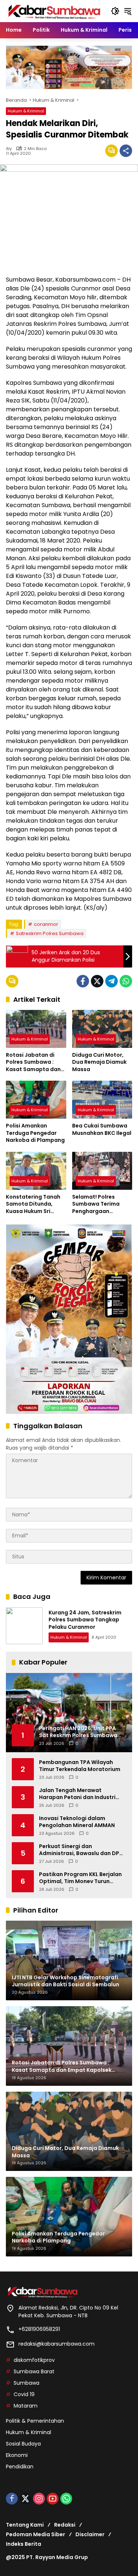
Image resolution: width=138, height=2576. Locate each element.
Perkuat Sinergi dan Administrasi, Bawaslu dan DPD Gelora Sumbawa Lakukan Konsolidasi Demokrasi (81, 1850)
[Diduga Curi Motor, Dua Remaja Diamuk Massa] (102, 1029)
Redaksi (65, 2525)
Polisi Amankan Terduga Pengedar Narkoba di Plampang (36, 1133)
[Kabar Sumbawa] (55, 11)
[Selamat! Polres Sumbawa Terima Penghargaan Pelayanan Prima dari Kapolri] (102, 1171)
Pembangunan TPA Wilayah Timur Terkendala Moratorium (80, 1766)
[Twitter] (97, 981)
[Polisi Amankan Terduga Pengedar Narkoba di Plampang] (36, 1100)
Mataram (26, 2406)
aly (9, 149)
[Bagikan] (126, 151)
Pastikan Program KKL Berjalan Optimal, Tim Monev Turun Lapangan (80, 1878)
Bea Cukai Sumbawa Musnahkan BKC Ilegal (102, 1130)
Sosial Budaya (23, 2444)
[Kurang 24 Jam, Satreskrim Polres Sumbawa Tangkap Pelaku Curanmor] (24, 1626)
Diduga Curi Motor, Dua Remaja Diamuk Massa (99, 1062)
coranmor (46, 924)
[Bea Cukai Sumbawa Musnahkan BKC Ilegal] (102, 1100)
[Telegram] (112, 981)
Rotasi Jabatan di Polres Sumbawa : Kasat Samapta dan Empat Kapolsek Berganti (33, 1062)
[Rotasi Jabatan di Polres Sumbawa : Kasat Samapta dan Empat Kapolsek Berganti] (36, 1029)
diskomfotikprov (34, 2360)
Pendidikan (20, 2467)
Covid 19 (24, 2394)
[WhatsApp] (126, 981)
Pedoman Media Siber (36, 2534)
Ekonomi (17, 2455)
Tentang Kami (25, 2525)
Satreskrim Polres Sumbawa (50, 933)
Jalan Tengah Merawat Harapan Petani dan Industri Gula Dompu (77, 1794)
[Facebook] (83, 981)
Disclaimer (90, 2534)
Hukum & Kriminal (26, 111)
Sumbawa (26, 2383)
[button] (115, 11)
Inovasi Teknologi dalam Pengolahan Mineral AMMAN (77, 1822)
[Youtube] (53, 2499)
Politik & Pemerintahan (35, 2421)
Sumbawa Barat (34, 2371)
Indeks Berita (24, 2544)
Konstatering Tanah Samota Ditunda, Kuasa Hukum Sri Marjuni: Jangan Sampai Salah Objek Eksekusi (33, 1204)
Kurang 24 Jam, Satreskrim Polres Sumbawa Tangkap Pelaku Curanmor (85, 1620)
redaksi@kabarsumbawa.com (56, 2344)
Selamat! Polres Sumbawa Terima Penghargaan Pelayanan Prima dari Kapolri (101, 1204)
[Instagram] (39, 2499)
